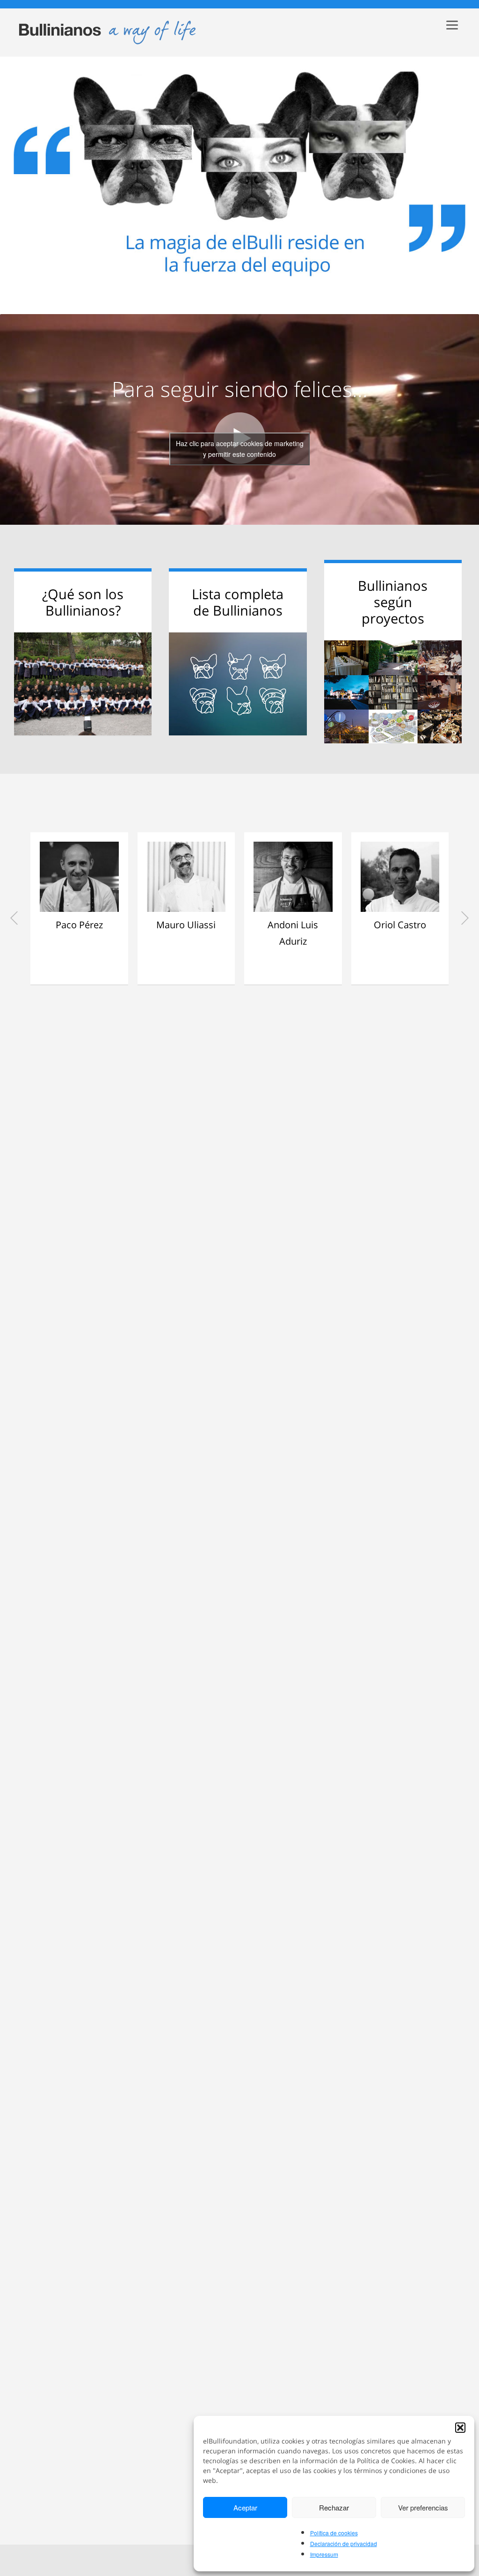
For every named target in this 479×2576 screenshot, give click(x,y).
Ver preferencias (423, 2507)
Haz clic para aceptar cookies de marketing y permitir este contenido (240, 449)
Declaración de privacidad (344, 2543)
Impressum (324, 2554)
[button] (460, 2428)
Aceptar (245, 2507)
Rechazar (334, 2507)
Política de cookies (334, 2533)
